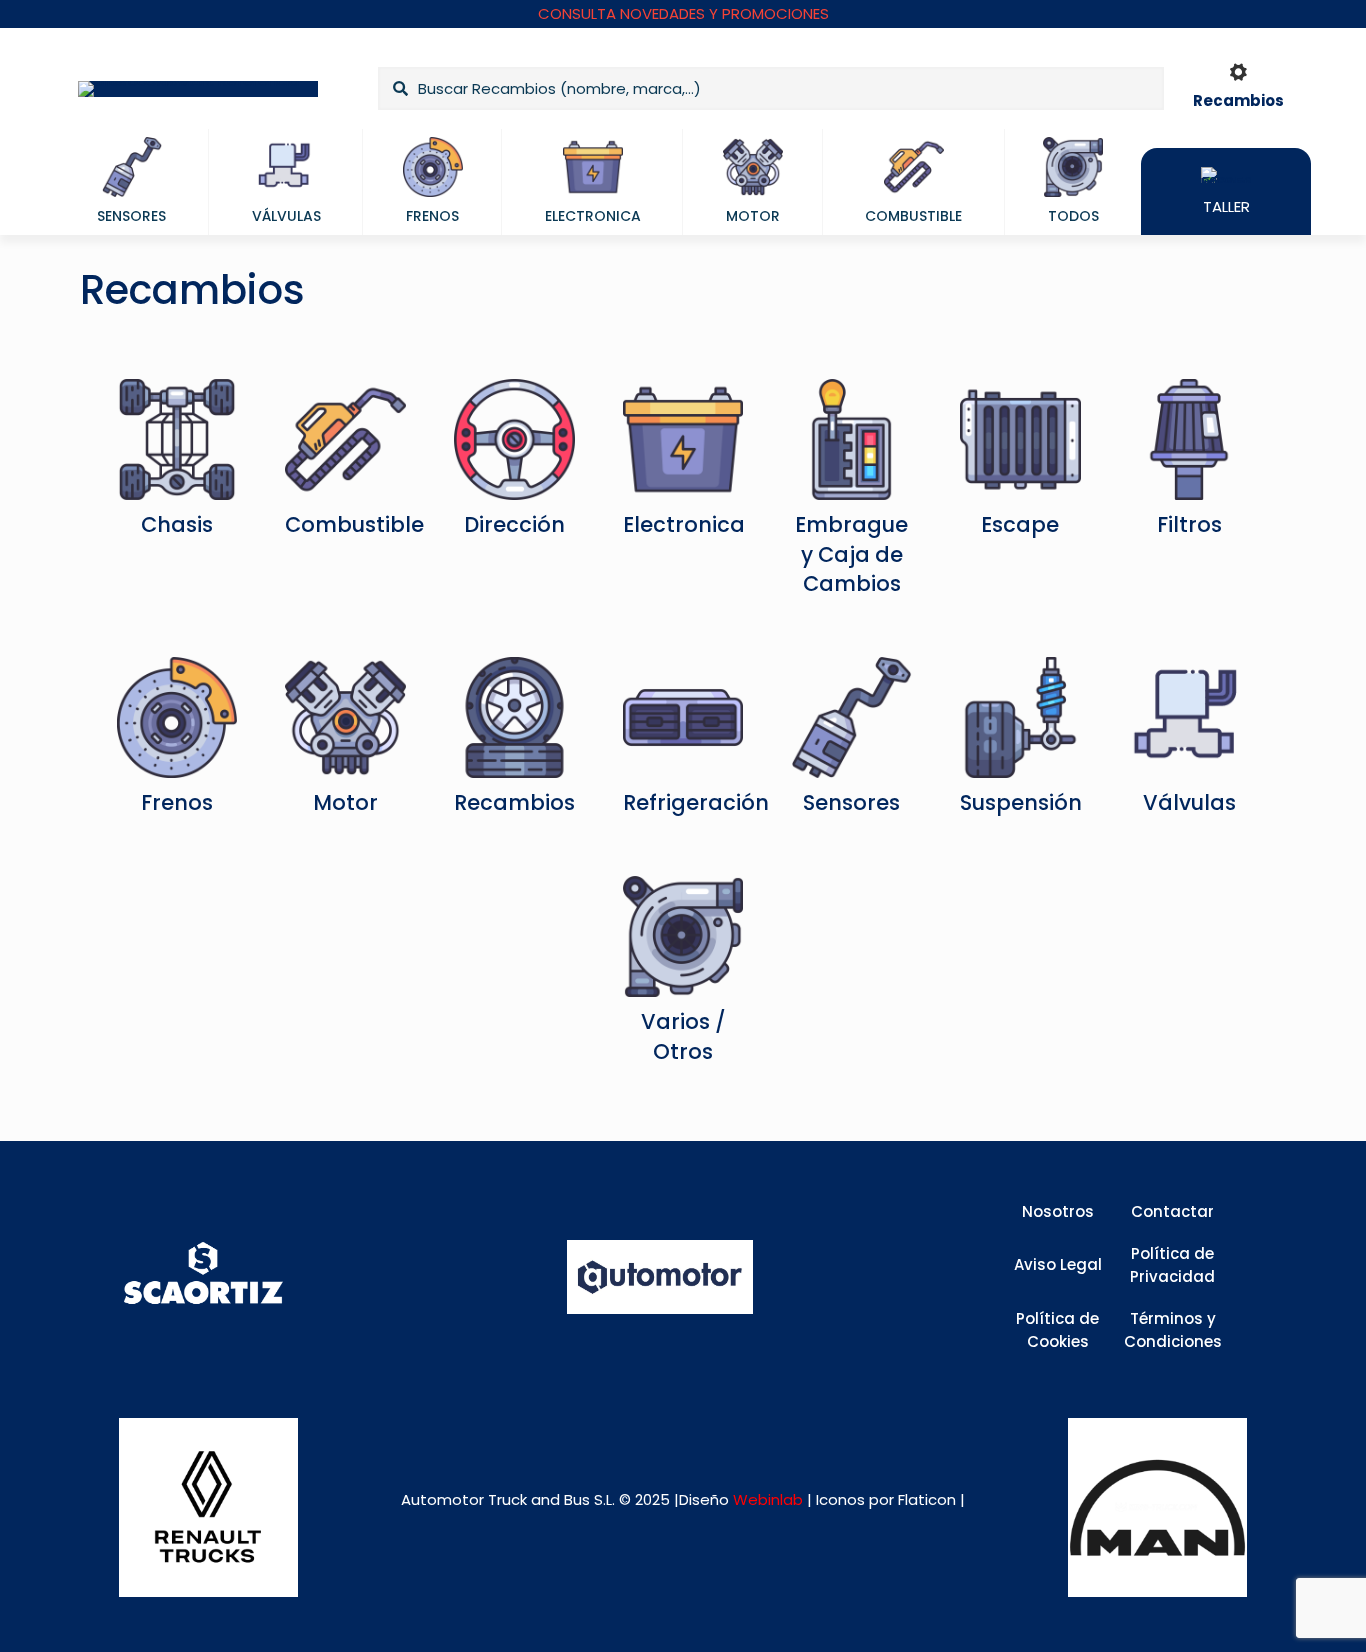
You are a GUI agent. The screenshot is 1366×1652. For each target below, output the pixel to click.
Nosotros (1058, 1211)
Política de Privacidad (1172, 1265)
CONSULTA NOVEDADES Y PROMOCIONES (683, 13)
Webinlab (770, 1499)
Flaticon (927, 1499)
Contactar (1172, 1211)
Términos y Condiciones (1173, 1330)
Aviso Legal (1058, 1264)
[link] (208, 1507)
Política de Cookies (1057, 1330)
